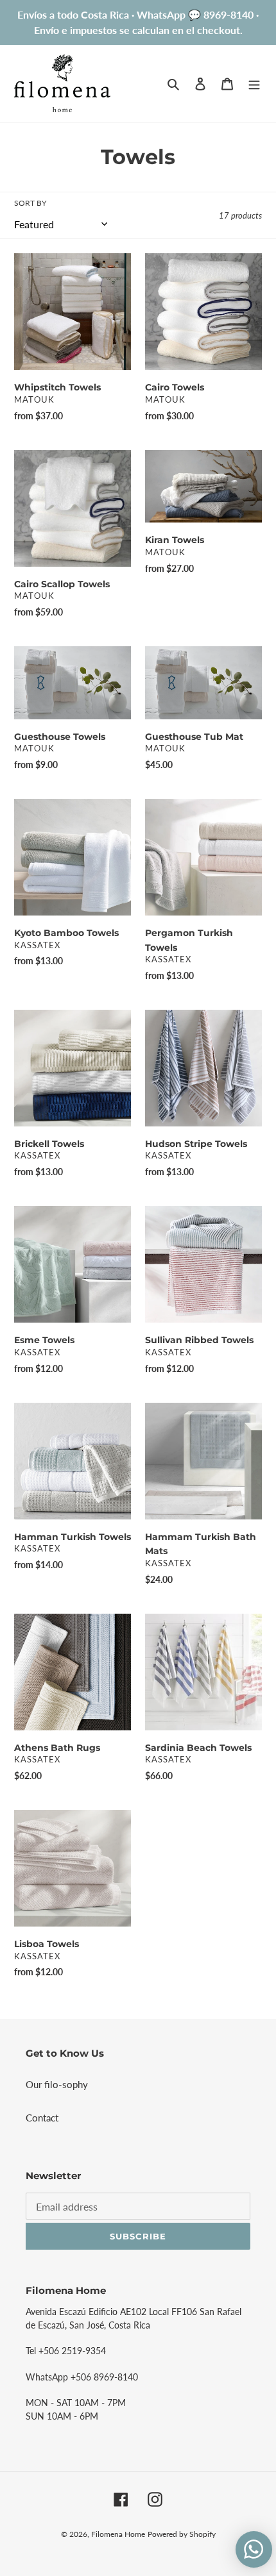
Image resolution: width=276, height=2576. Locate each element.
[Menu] (254, 83)
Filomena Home (118, 2534)
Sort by (30, 203)
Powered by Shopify (182, 2534)
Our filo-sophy (57, 2084)
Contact (42, 2118)
